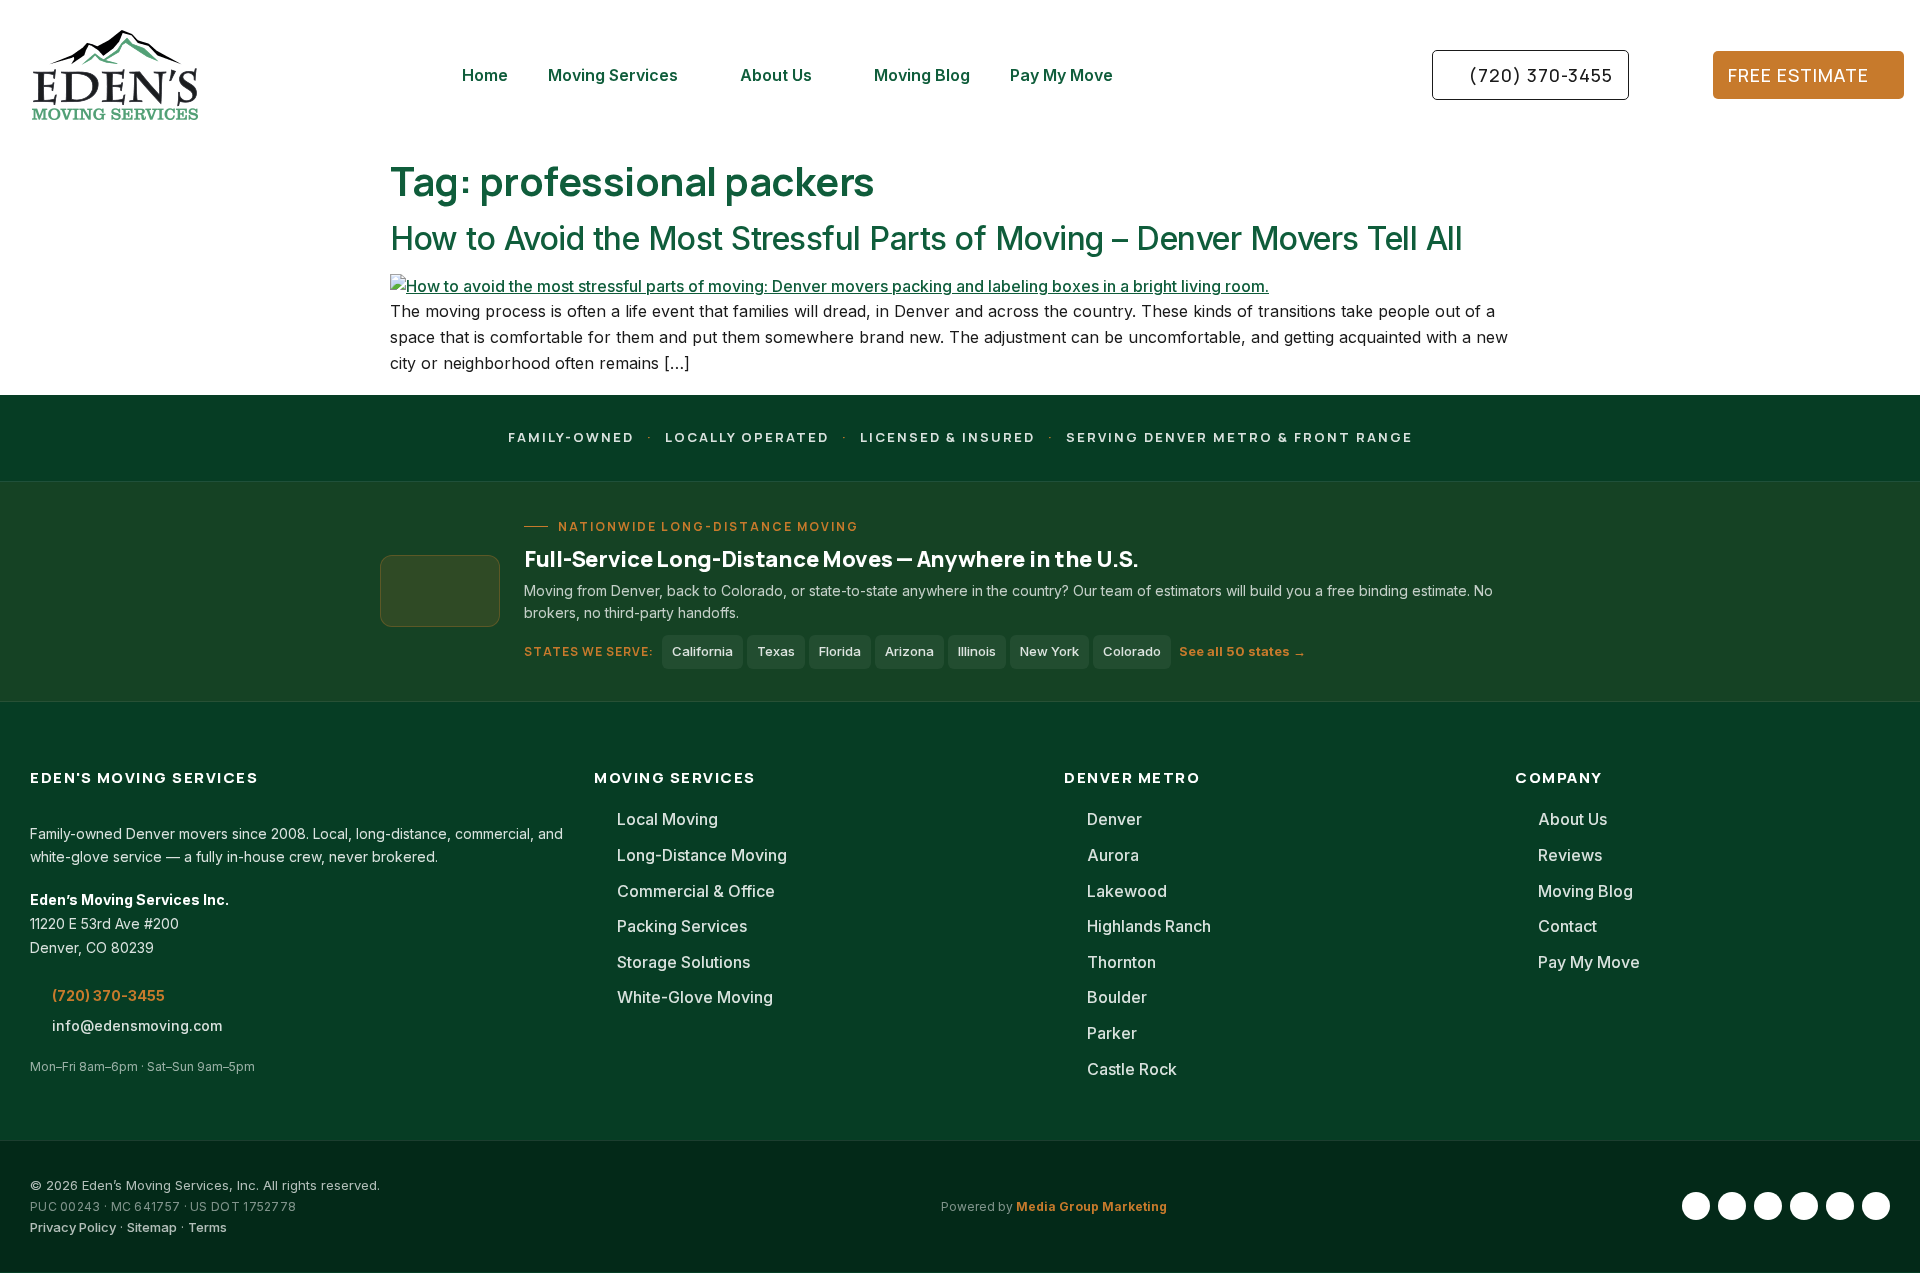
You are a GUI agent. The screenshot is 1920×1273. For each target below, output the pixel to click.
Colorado (1132, 651)
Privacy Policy (73, 1227)
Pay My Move (1061, 75)
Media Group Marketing (1091, 1206)
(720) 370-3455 (108, 995)
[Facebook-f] (1696, 1206)
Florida (840, 651)
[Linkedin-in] (1768, 1206)
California (702, 651)
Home (485, 75)
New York (1049, 651)
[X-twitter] (1840, 1206)
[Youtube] (1804, 1206)
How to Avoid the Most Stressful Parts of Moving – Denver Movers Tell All (926, 238)
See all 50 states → (1242, 651)
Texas (776, 651)
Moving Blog (922, 75)
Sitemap (152, 1227)
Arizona (909, 651)
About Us (776, 75)
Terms (207, 1227)
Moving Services (613, 75)
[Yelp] (1876, 1206)
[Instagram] (1732, 1206)
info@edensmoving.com (137, 1025)
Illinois (977, 651)
